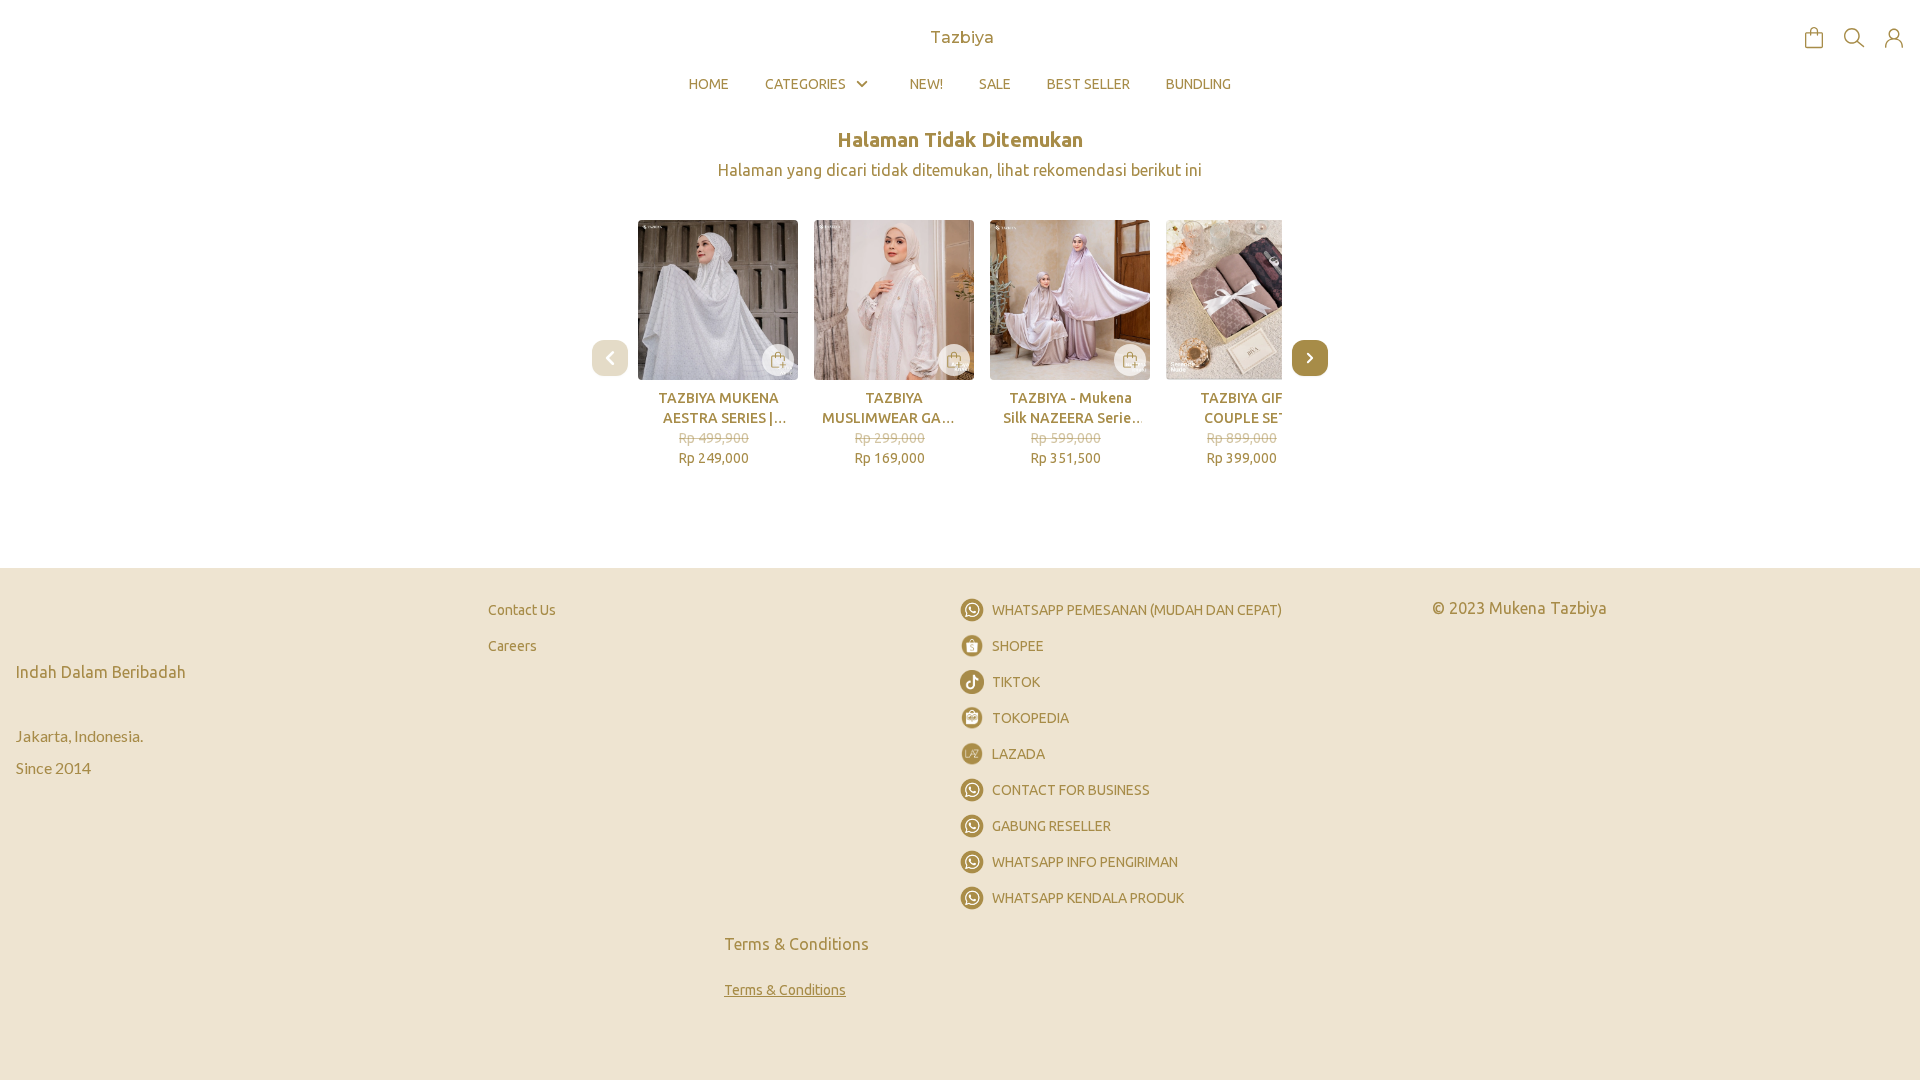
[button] (1814, 38)
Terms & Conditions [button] (785, 990)
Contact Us (522, 610)
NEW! (926, 84)
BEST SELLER (1088, 84)
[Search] (1854, 38)
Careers (512, 646)
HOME (709, 84)
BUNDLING (1198, 84)
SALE (995, 84)
